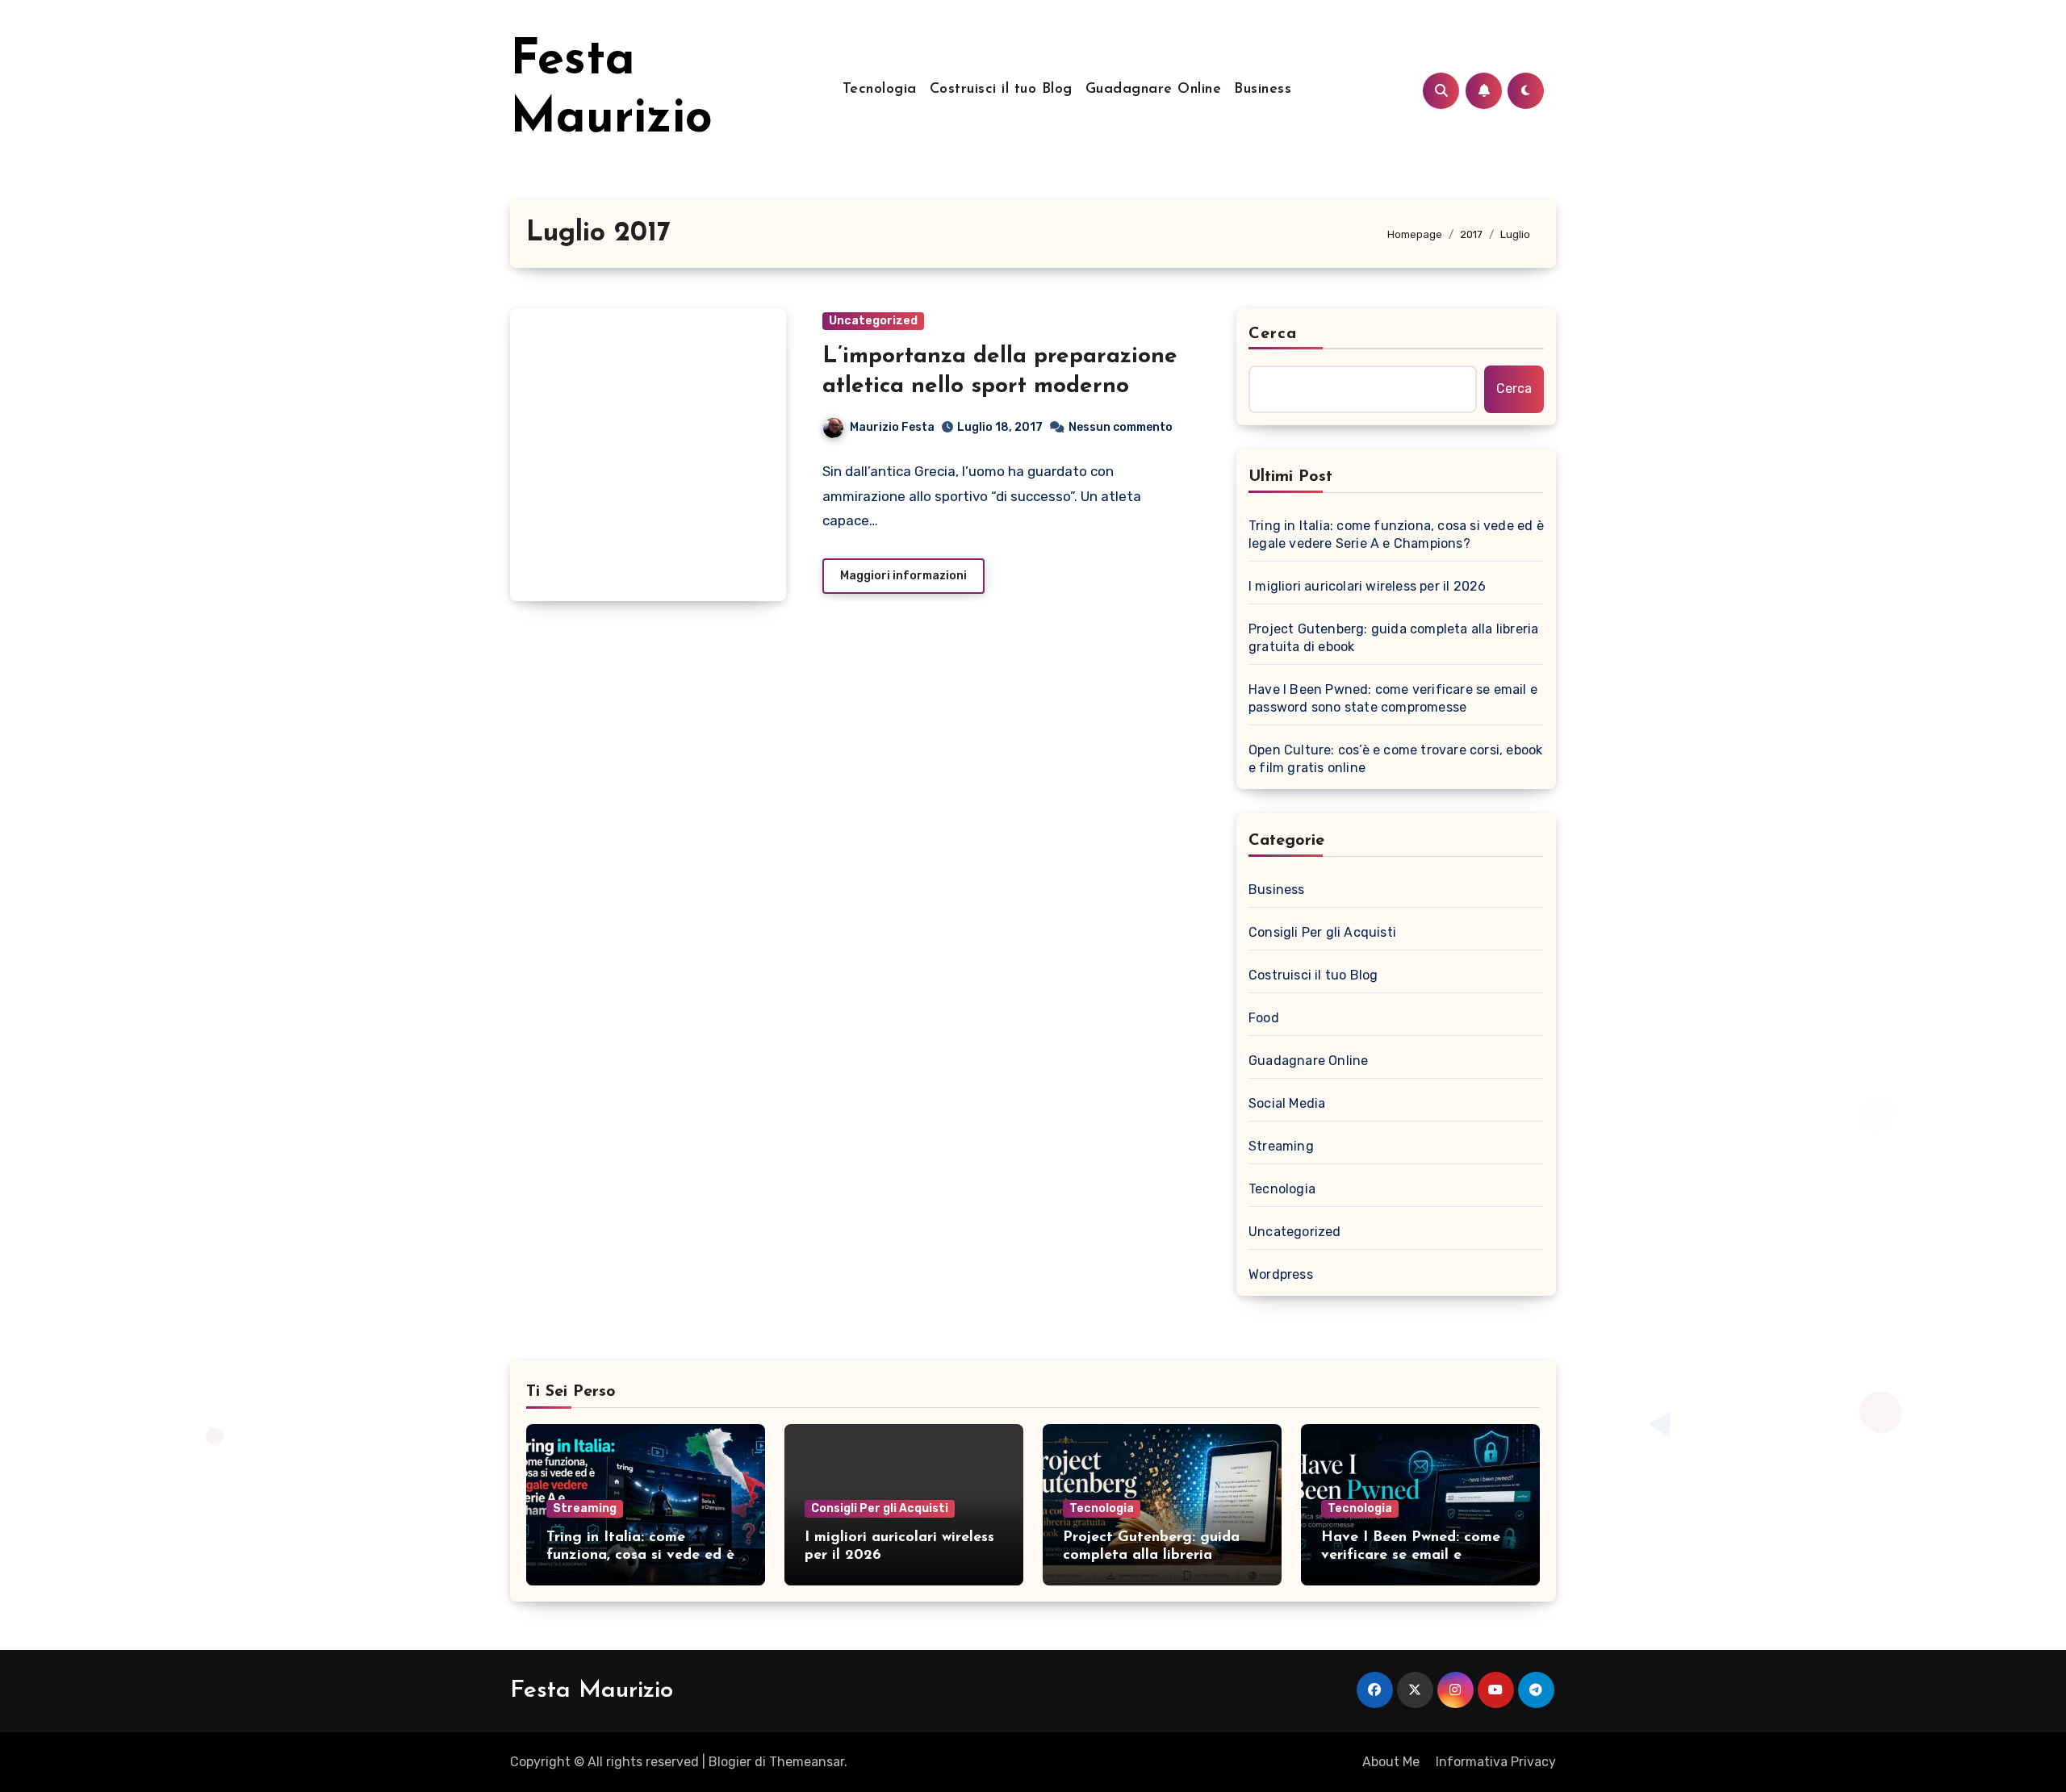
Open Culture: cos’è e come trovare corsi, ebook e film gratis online (1395, 759)
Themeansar (807, 1762)
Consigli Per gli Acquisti (1322, 932)
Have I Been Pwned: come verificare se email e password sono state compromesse (1393, 698)
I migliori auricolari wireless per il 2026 (1367, 586)
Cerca (1273, 334)
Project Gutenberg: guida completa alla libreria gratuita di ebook (1393, 638)
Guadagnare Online (1154, 90)
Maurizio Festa (892, 427)
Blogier (730, 1762)
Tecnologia (880, 90)
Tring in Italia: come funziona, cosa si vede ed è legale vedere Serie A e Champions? (1396, 535)
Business (1263, 90)
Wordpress (1281, 1274)
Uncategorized (873, 321)
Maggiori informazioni (903, 576)
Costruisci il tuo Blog (1001, 90)
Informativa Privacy (1496, 1762)
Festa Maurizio (592, 1691)
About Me (1391, 1762)
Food (1264, 1018)
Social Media (1287, 1103)
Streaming (1281, 1146)
